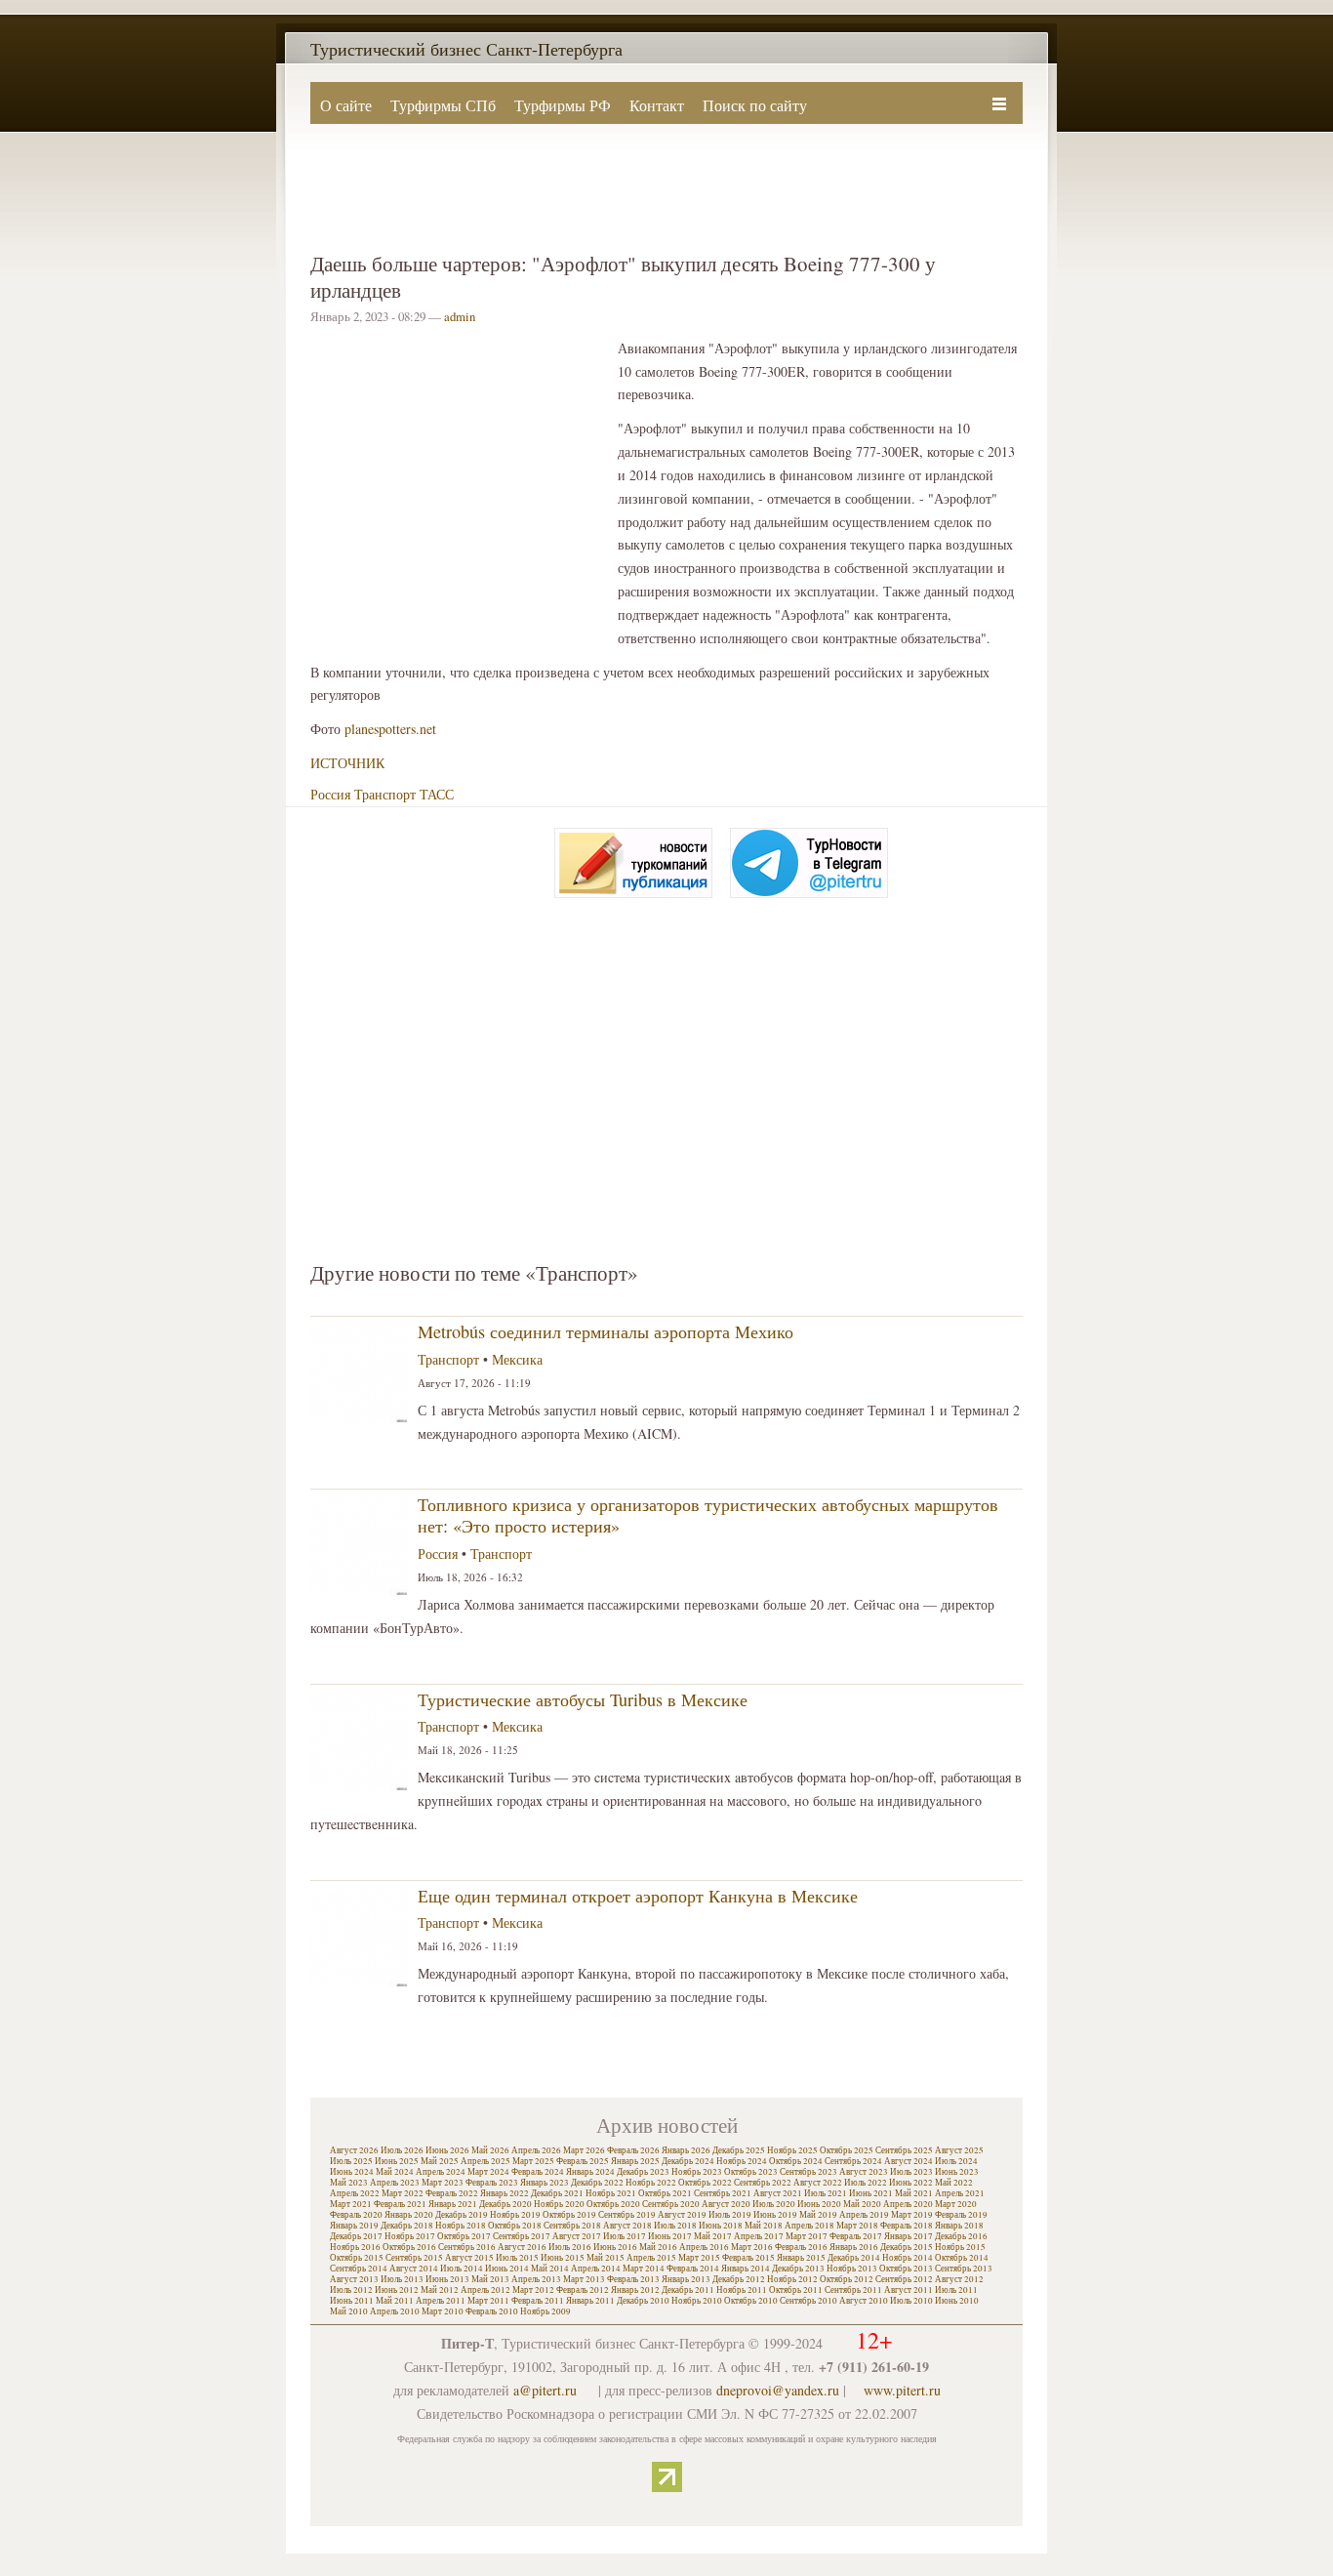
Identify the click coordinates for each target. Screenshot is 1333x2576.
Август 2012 (959, 2279)
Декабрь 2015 (907, 2247)
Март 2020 (956, 2204)
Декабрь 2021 (557, 2193)
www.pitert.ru (902, 2390)
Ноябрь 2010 (697, 2301)
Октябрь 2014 (962, 2258)
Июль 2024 (956, 2161)
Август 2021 (778, 2193)
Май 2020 (862, 2204)
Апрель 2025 (485, 2161)
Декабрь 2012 (739, 2279)
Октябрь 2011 (796, 2290)
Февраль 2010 (492, 2311)
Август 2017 (577, 2236)
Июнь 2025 (397, 2161)
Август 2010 (864, 2301)
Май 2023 (349, 2183)
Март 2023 (443, 2183)
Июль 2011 (956, 2290)
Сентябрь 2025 (904, 2150)
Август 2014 (414, 2269)
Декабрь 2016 (961, 2236)
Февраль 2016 (801, 2247)
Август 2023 (864, 2172)
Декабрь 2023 (643, 2172)
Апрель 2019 (864, 2215)
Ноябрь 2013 (852, 2269)
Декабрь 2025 (739, 2150)
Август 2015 (469, 2258)
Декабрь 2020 (505, 2204)
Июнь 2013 (447, 2279)
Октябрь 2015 (357, 2258)
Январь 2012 (635, 2290)
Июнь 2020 (819, 2204)
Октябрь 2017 (464, 2236)
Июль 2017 (625, 2236)
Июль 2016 (570, 2247)
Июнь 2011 (352, 2301)
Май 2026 (490, 2150)
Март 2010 (443, 2311)
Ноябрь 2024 (742, 2161)
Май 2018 (764, 2226)
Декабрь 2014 (854, 2258)
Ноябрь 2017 (410, 2236)
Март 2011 (488, 2301)
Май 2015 (606, 2258)
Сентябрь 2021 (723, 2193)
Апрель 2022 (355, 2193)
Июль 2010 (911, 2301)
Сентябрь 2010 (808, 2301)
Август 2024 (909, 2161)
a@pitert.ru (545, 2390)
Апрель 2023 (395, 2183)
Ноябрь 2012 (792, 2279)
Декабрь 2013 (798, 2269)
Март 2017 (807, 2236)
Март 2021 (351, 2204)
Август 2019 (682, 2215)
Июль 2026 (402, 2150)
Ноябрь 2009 (545, 2311)
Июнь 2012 (397, 2290)
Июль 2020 (774, 2204)
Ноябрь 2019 (515, 2215)
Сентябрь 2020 (671, 2204)
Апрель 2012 (485, 2290)
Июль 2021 (826, 2193)
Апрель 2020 (908, 2204)
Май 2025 (440, 2161)
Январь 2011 (590, 2301)
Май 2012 (440, 2290)
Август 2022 (818, 2183)
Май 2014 (550, 2269)
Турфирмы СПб (443, 105)
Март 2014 (644, 2269)
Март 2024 (488, 2172)
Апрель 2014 (596, 2269)
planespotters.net (390, 729)
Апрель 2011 (441, 2301)
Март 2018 (857, 2226)
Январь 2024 (590, 2172)
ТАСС (437, 794)
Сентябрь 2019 (627, 2215)
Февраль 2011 (538, 2301)
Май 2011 (395, 2301)
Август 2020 (726, 2204)
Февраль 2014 (693, 2269)
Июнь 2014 (507, 2269)
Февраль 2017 (856, 2236)
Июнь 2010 (957, 2301)
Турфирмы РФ (563, 105)
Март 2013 (584, 2279)
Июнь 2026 (447, 2150)
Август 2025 (959, 2150)
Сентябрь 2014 (359, 2269)
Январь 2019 (354, 2226)
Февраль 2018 (907, 2226)
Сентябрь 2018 (572, 2226)
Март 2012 (533, 2290)
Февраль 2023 (492, 2183)
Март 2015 (699, 2258)
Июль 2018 (675, 2226)
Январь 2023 (545, 2183)
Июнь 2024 (352, 2172)
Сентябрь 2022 (763, 2183)
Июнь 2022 (911, 2183)
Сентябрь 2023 (808, 2172)
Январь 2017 (909, 2236)
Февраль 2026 (633, 2150)
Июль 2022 (866, 2183)
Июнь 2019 (775, 2215)
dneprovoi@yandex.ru (778, 2390)
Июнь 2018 (721, 2226)
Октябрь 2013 (906, 2269)
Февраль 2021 (400, 2204)
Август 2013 (354, 2279)
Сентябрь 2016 (467, 2247)
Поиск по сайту (755, 105)
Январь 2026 (686, 2150)
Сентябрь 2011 (853, 2290)
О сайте (346, 105)
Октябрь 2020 (613, 2204)
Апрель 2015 (651, 2258)
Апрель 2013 (536, 2279)
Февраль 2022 (452, 2193)
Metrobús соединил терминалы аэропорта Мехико (606, 1331)
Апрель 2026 (536, 2150)
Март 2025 (533, 2161)
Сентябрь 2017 (522, 2236)
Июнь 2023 (957, 2172)
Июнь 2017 (670, 2236)
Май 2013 (490, 2279)
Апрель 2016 (704, 2247)
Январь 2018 (959, 2226)
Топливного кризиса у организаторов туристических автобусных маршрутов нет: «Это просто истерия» (708, 1515)
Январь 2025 (635, 2161)
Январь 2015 (801, 2258)
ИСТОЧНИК (347, 763)
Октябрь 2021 (665, 2193)
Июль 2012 (351, 2290)
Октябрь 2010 (751, 2301)
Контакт (657, 105)
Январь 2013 (686, 2279)
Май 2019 (818, 2215)
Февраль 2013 (633, 2279)
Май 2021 (914, 2193)
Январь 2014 (746, 2269)
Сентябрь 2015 (414, 2258)
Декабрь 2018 (407, 2226)
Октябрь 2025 (847, 2150)
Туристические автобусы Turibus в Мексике (583, 1699)
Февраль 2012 (583, 2290)
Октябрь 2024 (796, 2161)
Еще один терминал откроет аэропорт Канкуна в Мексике (638, 1896)
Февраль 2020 (356, 2215)
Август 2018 (627, 2226)
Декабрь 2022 (597, 2183)
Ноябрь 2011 (742, 2290)
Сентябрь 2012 (904, 2279)
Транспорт (385, 794)
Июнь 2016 (615, 2247)
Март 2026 (584, 2150)
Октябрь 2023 (751, 2172)
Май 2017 (713, 2236)
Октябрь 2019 (569, 2215)
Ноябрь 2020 (559, 2204)
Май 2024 (395, 2172)
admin (460, 316)
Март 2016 (752, 2247)
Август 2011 (909, 2290)
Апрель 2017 (759, 2236)
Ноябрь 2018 (461, 2226)
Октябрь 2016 (409, 2247)
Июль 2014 (462, 2269)
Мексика (517, 1359)
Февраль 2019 (961, 2215)
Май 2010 (349, 2311)
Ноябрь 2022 (651, 2183)
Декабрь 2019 (462, 2215)
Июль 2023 (911, 2172)
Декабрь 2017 (356, 2236)
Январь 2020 (409, 2215)
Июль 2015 (517, 2258)
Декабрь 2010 (643, 2301)
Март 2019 (912, 2215)
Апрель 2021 (960, 2193)
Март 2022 (403, 2193)
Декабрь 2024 (688, 2161)
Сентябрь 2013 (964, 2269)
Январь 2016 (854, 2247)
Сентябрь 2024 (853, 2161)
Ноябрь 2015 (960, 2247)
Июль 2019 (730, 2215)
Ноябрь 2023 (697, 2172)
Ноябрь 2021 (611, 2193)
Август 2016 (522, 2247)
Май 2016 (658, 2247)
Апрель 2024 (441, 2172)
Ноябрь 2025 (792, 2150)
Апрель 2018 (809, 2226)
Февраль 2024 (538, 2172)
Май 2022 (954, 2183)
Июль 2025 (351, 2161)
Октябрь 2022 (705, 2183)
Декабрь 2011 (688, 2290)
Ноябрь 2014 (908, 2258)
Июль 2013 (402, 2279)
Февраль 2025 (583, 2161)
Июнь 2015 (563, 2258)
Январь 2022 (505, 2193)
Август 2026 (354, 2150)
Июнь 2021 (871, 2193)
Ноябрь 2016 (355, 2247)
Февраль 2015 (748, 2258)
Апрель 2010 (395, 2311)
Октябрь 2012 (847, 2279)
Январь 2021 (453, 2204)
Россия (330, 794)
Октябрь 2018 (515, 2226)
